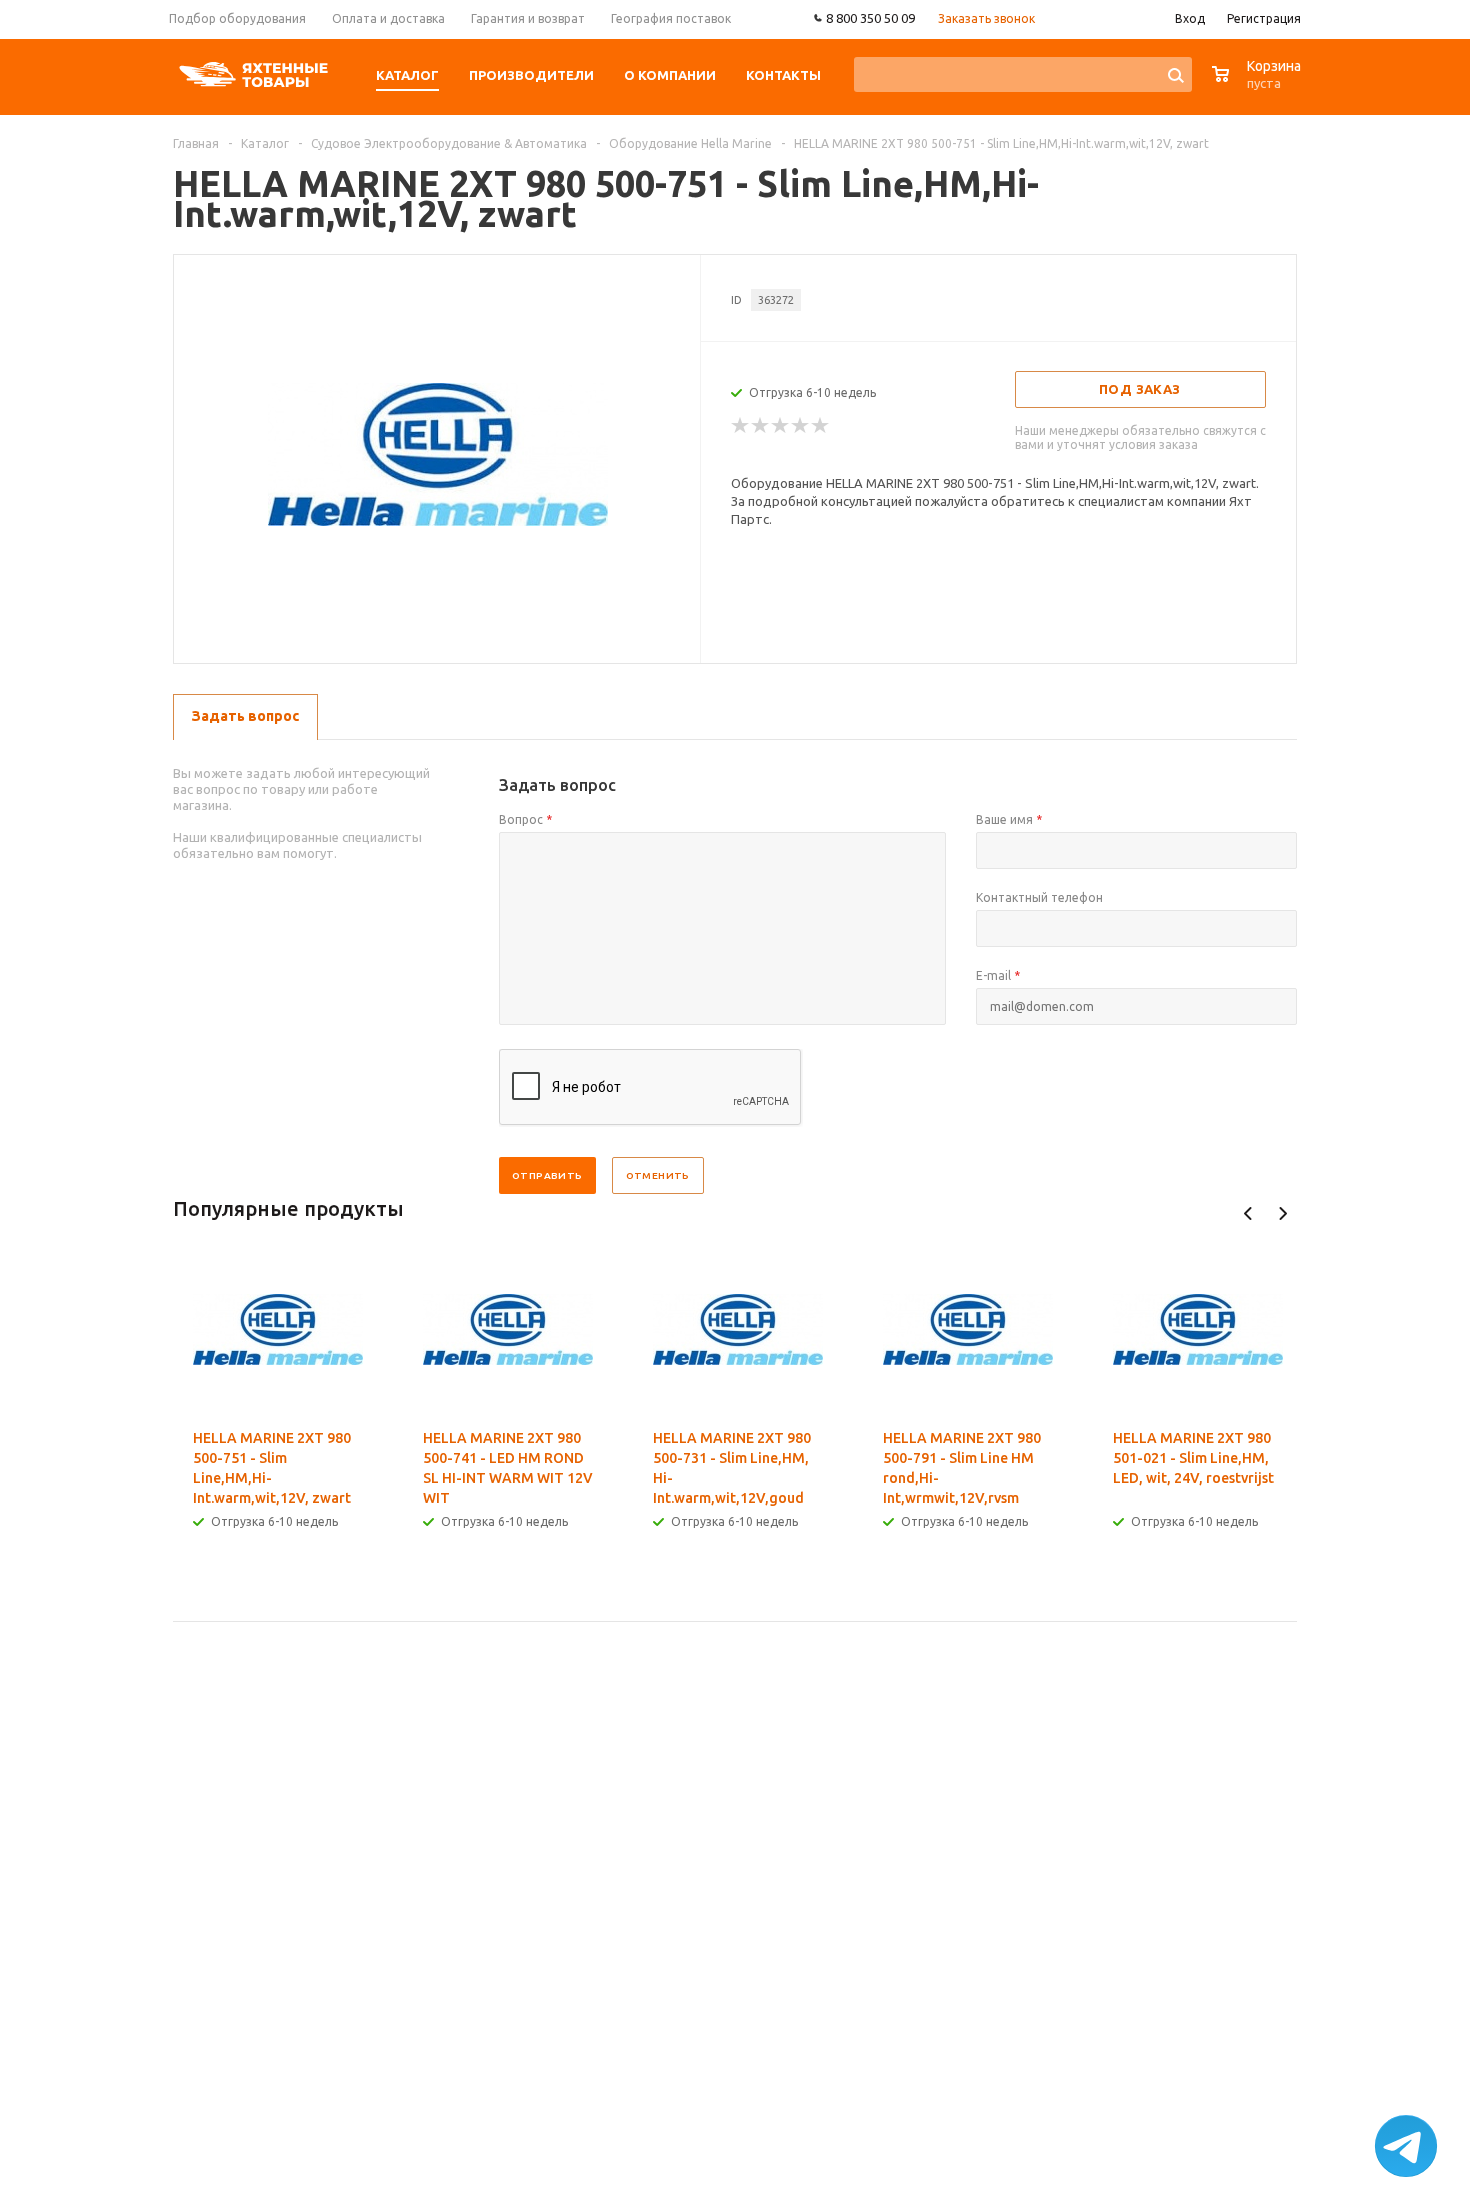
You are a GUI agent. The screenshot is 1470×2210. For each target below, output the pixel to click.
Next (1282, 1213)
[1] (741, 426)
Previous (1248, 1213)
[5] (821, 426)
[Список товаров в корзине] (1259, 84)
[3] (781, 426)
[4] (801, 426)
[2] (761, 426)
